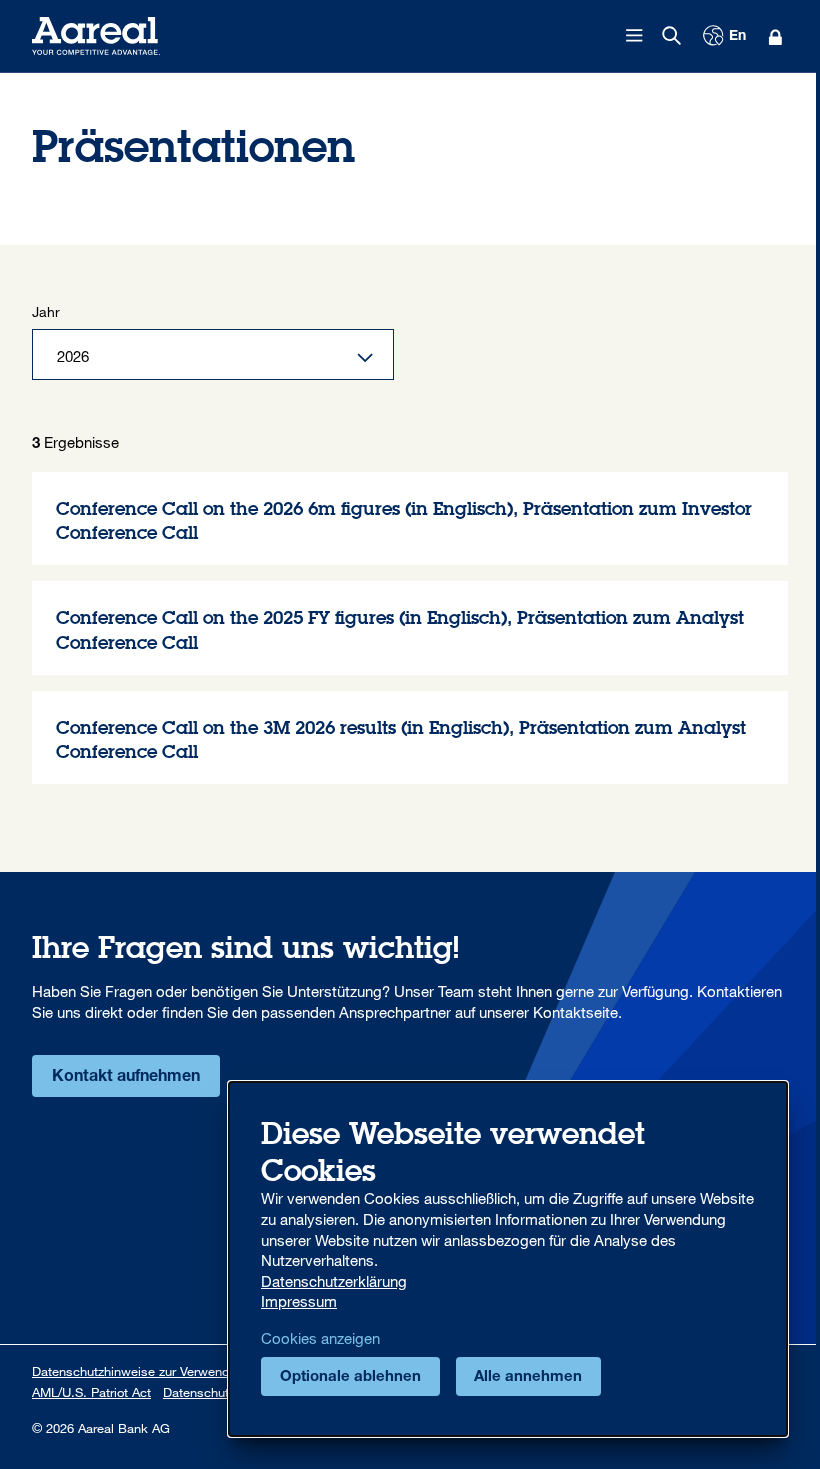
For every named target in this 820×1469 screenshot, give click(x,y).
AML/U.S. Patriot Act (91, 1392)
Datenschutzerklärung (334, 1281)
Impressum (299, 1301)
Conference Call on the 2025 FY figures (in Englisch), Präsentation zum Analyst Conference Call (410, 628)
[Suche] (672, 36)
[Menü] (635, 36)
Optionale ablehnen (350, 1377)
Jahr (46, 311)
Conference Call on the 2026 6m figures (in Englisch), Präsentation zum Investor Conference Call (410, 519)
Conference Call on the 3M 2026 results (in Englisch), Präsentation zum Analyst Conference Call (410, 738)
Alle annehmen (528, 1377)
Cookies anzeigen (320, 1338)
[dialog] (508, 1259)
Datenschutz (199, 1392)
